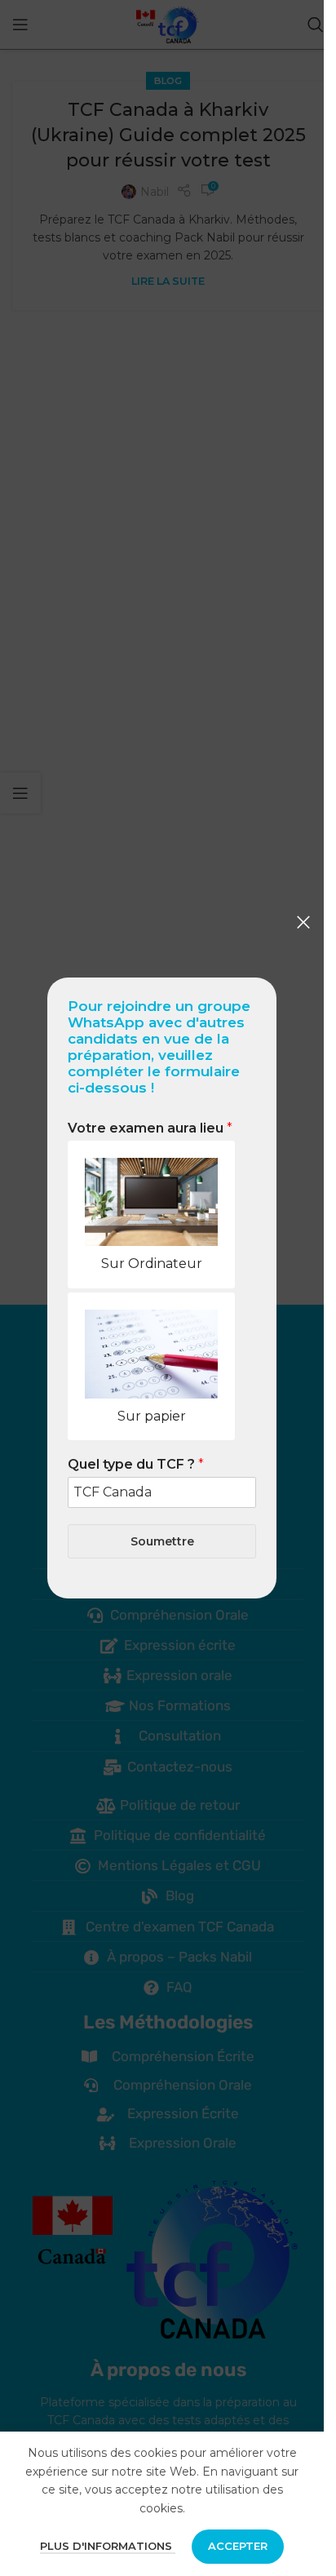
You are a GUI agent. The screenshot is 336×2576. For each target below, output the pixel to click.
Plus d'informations (108, 2546)
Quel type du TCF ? (136, 1464)
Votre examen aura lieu (150, 1128)
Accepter (238, 2546)
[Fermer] (303, 922)
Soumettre (162, 1541)
